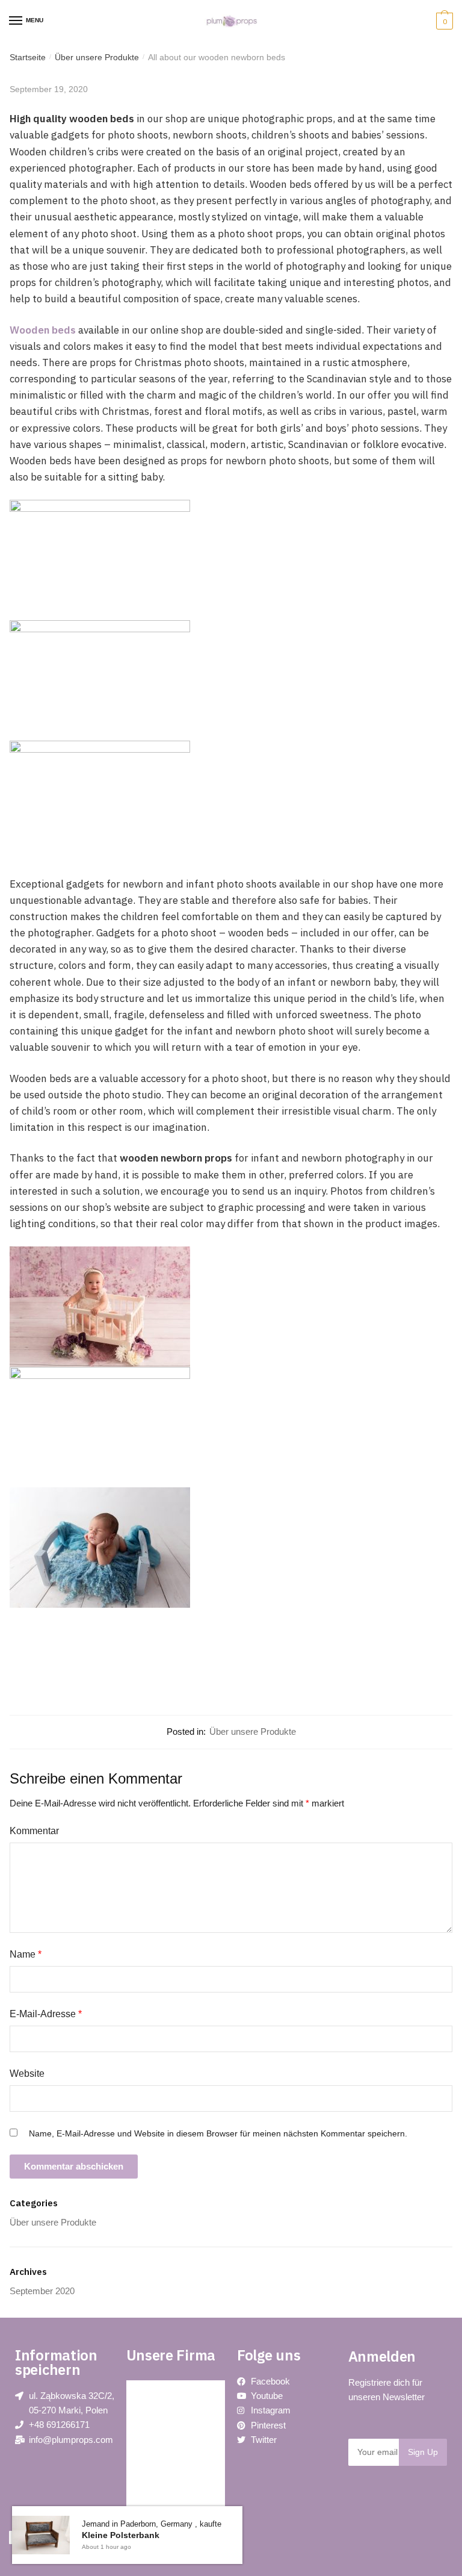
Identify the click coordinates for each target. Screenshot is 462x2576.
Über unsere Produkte (97, 57)
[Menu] (16, 21)
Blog (146, 2392)
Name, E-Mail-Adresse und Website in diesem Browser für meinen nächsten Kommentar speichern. (218, 2133)
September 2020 (42, 2291)
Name (26, 1954)
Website (27, 2074)
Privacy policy (163, 2419)
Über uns (154, 2446)
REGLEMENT (163, 2473)
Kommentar (34, 1831)
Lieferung (154, 2500)
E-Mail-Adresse (46, 2014)
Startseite (28, 57)
